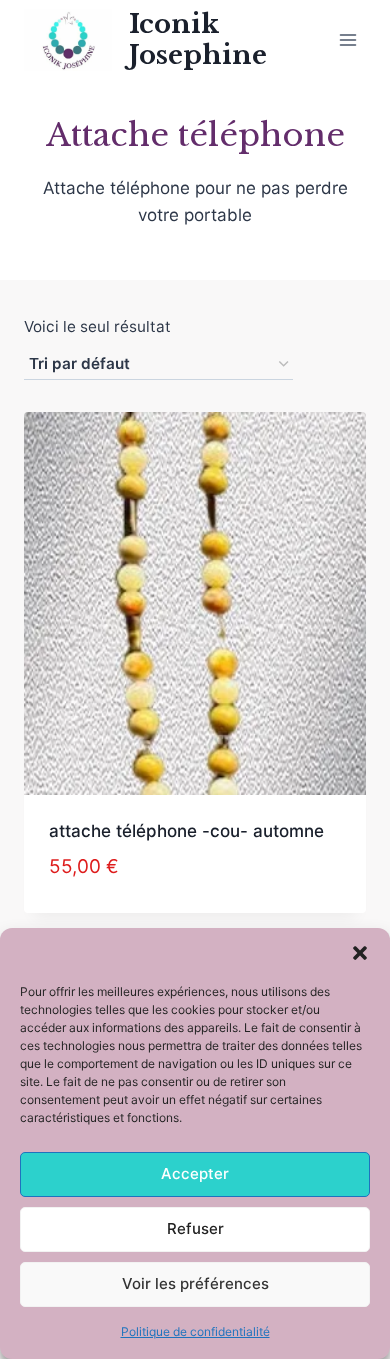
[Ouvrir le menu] (347, 39)
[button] (360, 953)
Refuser (195, 1228)
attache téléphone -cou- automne (186, 831)
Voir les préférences (195, 1283)
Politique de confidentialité (195, 1331)
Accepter (195, 1173)
